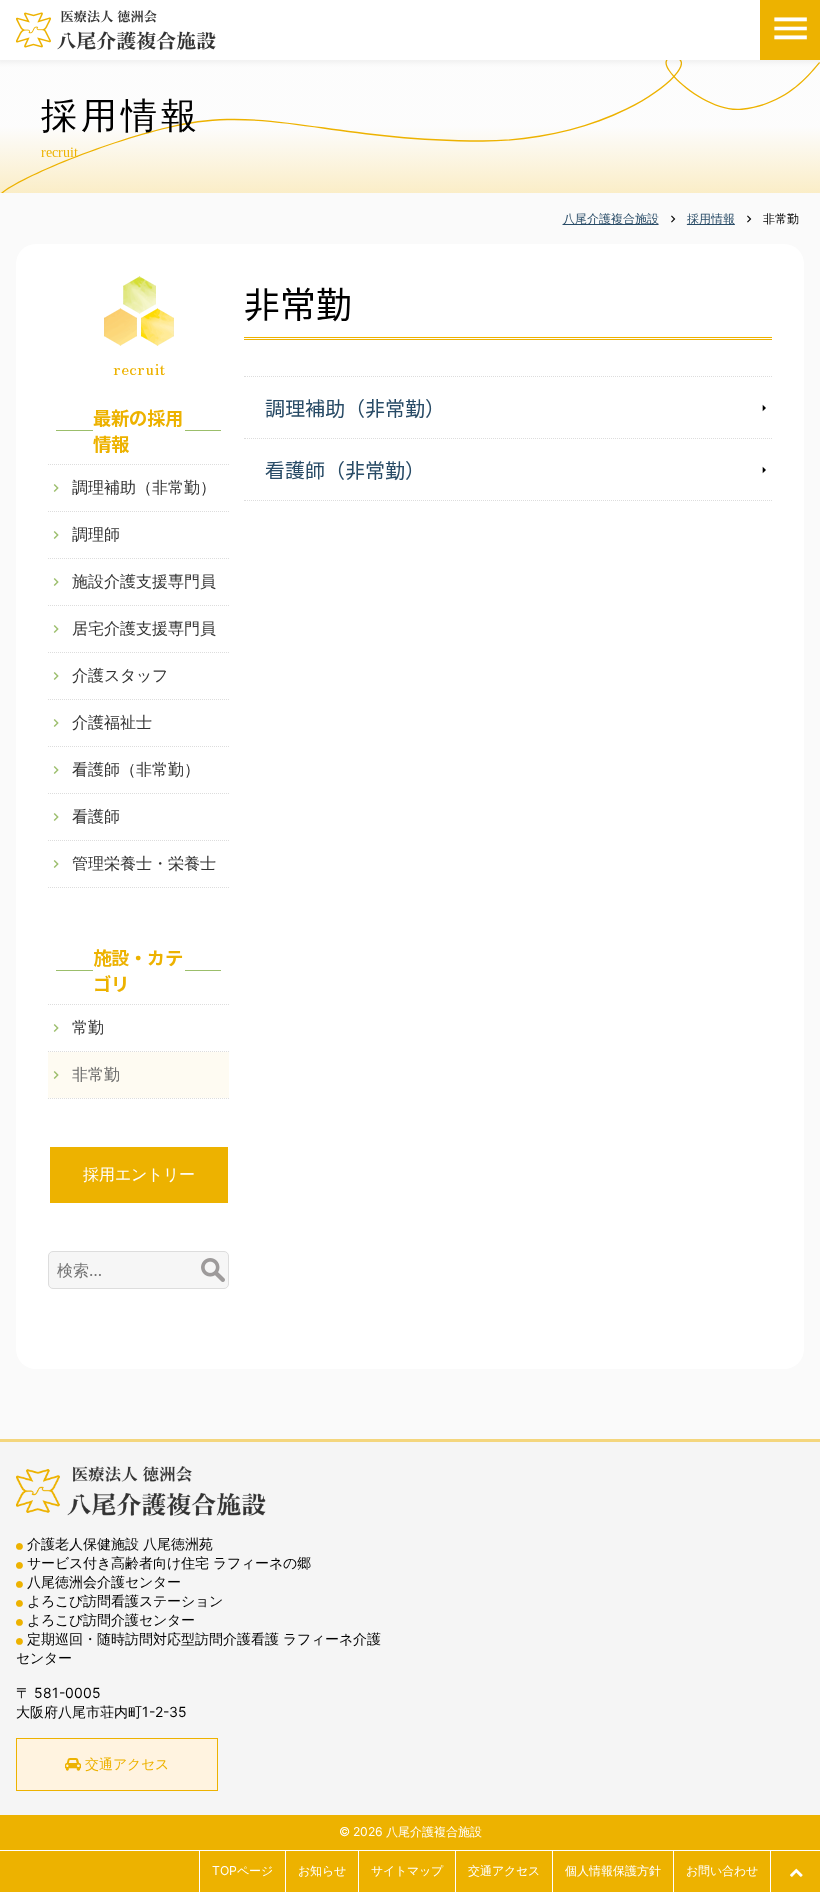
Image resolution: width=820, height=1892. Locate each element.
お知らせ (322, 1870)
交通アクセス (127, 1763)
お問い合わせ (722, 1870)
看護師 (96, 816)
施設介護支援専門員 (144, 581)
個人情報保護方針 (613, 1870)
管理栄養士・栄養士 (144, 863)
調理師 (96, 534)
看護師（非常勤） (345, 469)
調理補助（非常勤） (355, 407)
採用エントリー (139, 1174)
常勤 (88, 1027)
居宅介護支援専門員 (144, 628)
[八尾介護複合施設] (116, 30)
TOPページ (242, 1870)
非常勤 (96, 1074)
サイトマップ (407, 1870)
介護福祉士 (112, 722)
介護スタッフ (120, 675)
